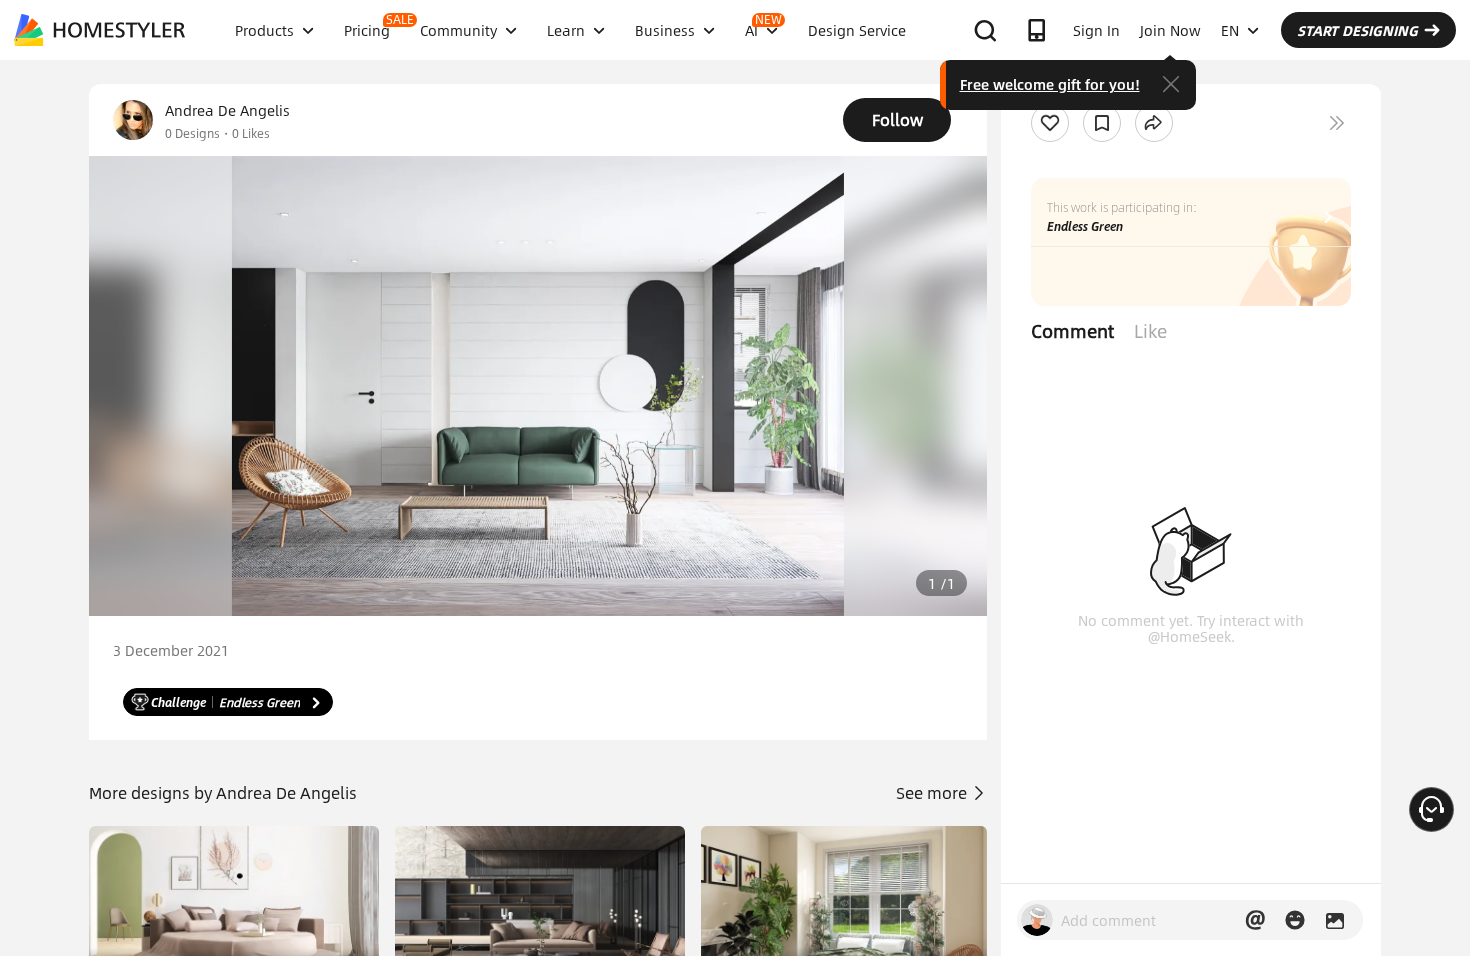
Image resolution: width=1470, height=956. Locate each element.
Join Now (1170, 30)
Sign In (1096, 30)
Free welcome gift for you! (1050, 84)
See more (933, 792)
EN (1230, 30)
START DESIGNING (1357, 30)
